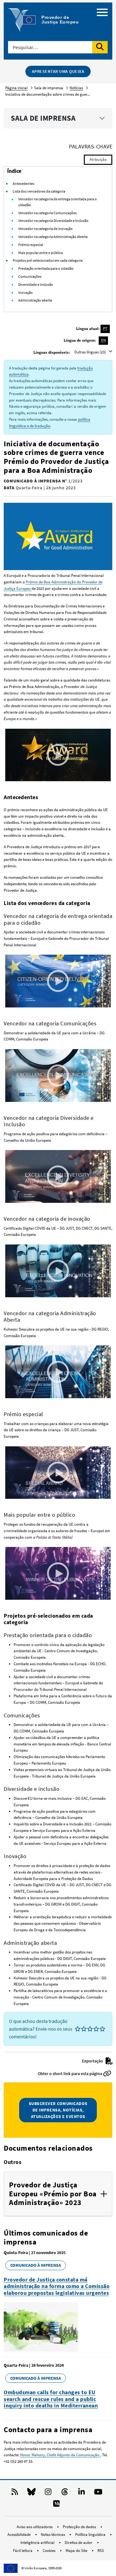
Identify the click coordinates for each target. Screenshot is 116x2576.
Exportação (93, 2061)
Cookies (49, 2551)
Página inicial (16, 88)
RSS (101, 2551)
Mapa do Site (77, 2551)
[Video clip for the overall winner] (58, 754)
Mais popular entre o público (41, 253)
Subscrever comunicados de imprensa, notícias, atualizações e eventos (58, 2110)
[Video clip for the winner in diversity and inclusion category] (58, 1176)
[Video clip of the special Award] (58, 1472)
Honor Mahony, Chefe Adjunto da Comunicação (60, 2455)
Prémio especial (31, 245)
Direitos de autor (79, 2543)
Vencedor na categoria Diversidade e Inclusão (53, 221)
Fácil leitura (23, 2551)
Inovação (26, 292)
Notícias (76, 88)
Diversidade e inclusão (36, 284)
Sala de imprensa (43, 118)
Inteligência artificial (38, 2543)
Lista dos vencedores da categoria (39, 191)
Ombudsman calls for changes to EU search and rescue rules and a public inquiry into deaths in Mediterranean (51, 2399)
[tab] (58, 2194)
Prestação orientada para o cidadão (46, 268)
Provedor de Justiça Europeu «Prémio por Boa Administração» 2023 (53, 2194)
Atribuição (98, 159)
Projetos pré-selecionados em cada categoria (48, 260)
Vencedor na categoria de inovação (45, 229)
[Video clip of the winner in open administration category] (58, 1371)
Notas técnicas (53, 2534)
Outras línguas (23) (90, 352)
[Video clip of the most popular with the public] (58, 1573)
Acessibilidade (19, 2534)
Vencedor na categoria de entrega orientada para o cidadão (58, 202)
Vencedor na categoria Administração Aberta (53, 237)
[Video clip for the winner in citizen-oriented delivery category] (58, 981)
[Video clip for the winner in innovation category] (58, 1271)
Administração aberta (35, 300)
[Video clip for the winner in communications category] (58, 1075)
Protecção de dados (80, 2527)
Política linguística (91, 2534)
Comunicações (30, 276)
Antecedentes (24, 183)
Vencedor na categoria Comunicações (47, 213)
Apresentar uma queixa (58, 71)
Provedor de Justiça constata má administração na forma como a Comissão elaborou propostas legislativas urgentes (57, 2286)
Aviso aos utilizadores (35, 2527)
